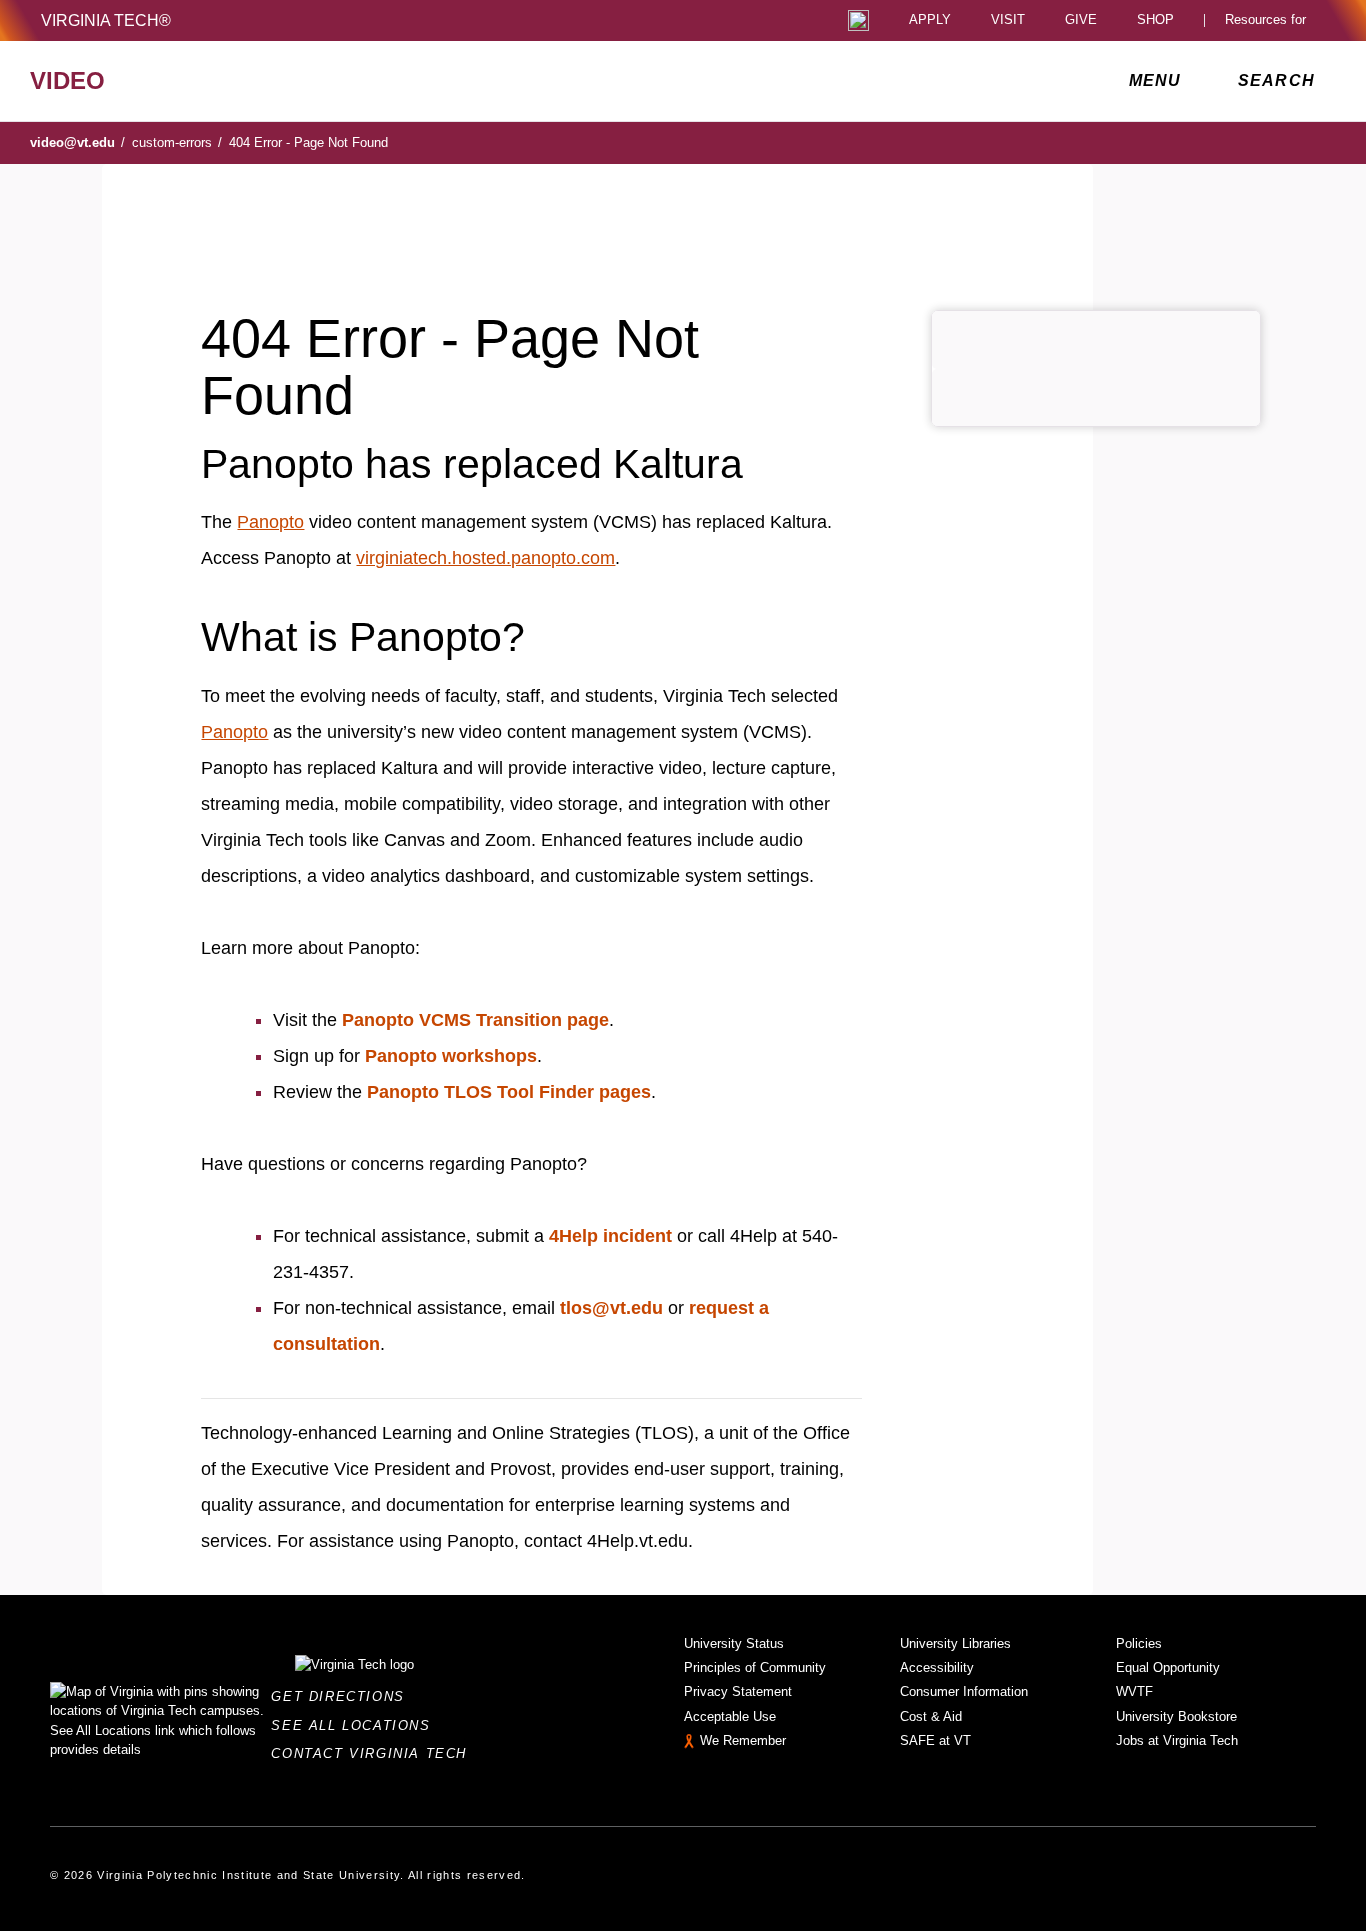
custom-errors (177, 142)
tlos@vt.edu (611, 1308)
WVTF (1134, 1691)
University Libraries (955, 1643)
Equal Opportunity (1168, 1667)
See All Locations (356, 1725)
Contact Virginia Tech (374, 1753)
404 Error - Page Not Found (308, 142)
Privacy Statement (738, 1691)
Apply (930, 20)
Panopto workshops (451, 1056)
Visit (1008, 20)
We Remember (743, 1740)
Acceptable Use (730, 1716)
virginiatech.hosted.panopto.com (485, 558)
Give (1081, 20)
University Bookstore (1176, 1716)
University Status (734, 1643)
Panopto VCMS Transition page (475, 1020)
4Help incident (610, 1236)
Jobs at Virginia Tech (1177, 1740)
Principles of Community (755, 1667)
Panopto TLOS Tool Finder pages (509, 1092)
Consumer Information (964, 1691)
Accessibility (937, 1667)
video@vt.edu (77, 142)
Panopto (270, 522)
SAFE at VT (935, 1740)
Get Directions (343, 1696)
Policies (1139, 1643)
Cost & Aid (931, 1716)
